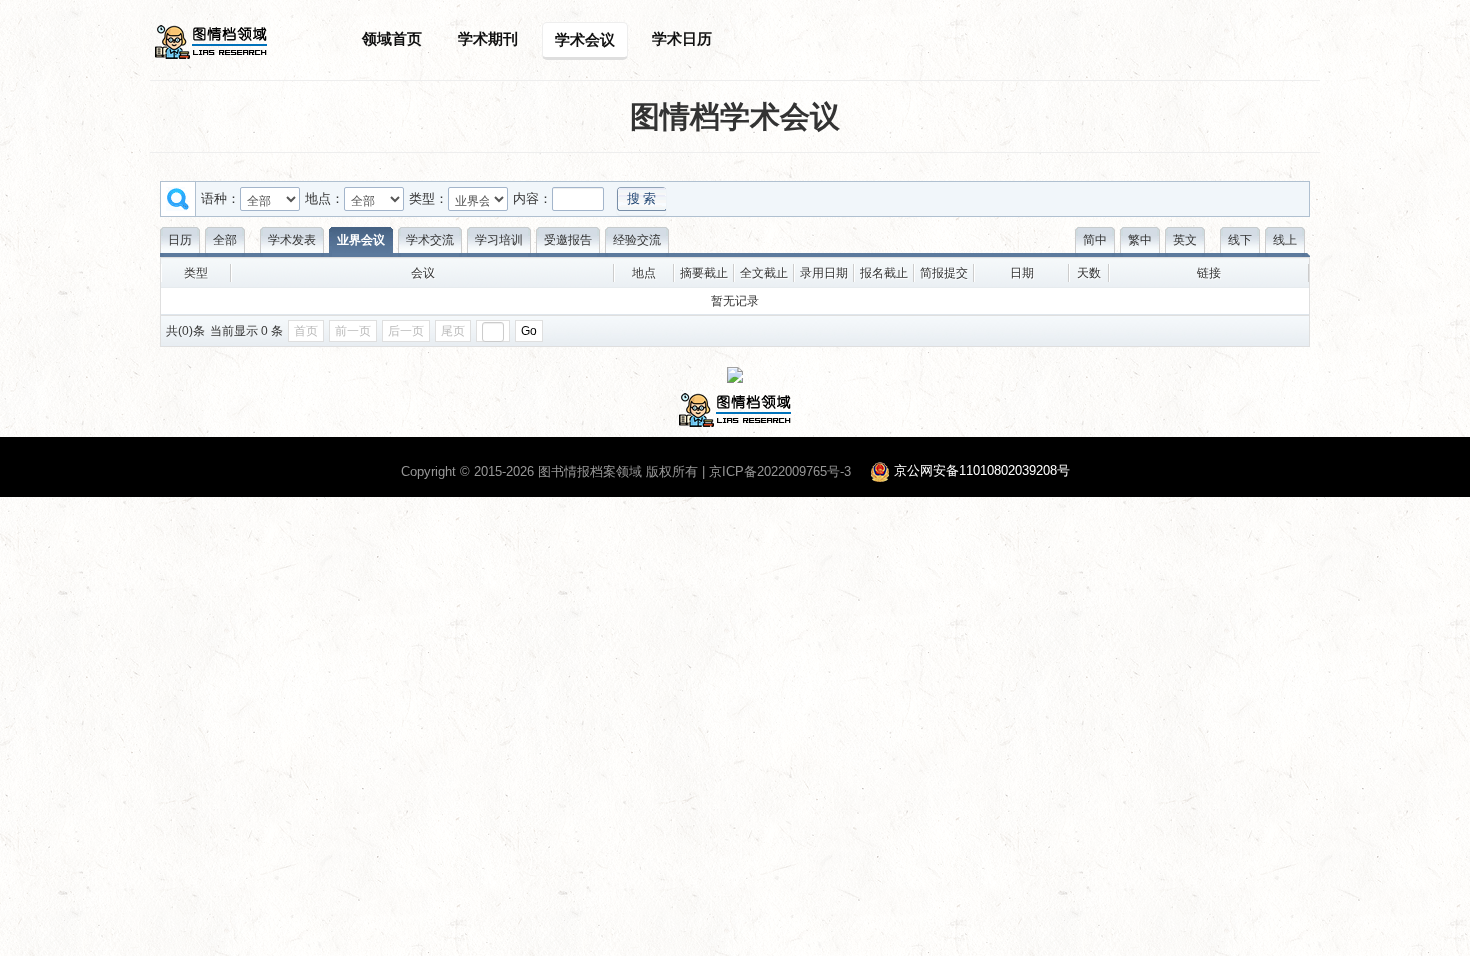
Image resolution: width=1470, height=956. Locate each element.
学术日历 (682, 38)
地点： (324, 198)
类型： (428, 198)
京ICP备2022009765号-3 (780, 471)
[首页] (211, 41)
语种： (220, 198)
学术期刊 (488, 38)
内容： (532, 198)
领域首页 (392, 38)
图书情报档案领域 (590, 471)
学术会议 (585, 39)
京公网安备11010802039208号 (982, 471)
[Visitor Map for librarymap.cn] (735, 374)
